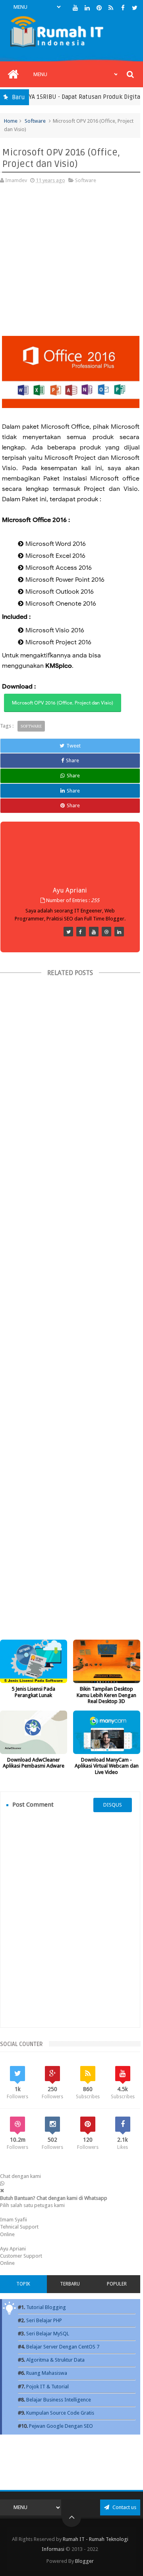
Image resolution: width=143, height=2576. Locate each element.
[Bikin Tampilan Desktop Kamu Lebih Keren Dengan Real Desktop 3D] (107, 1661)
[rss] (111, 8)
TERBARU (70, 2284)
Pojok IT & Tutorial (47, 2387)
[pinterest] (99, 8)
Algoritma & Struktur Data (55, 2360)
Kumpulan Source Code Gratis (60, 2413)
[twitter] (135, 8)
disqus (113, 1805)
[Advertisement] (71, 264)
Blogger (84, 2561)
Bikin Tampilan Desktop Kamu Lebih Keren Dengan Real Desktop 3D (106, 1695)
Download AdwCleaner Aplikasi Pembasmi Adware (34, 1763)
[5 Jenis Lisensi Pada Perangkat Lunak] (34, 1661)
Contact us (124, 2507)
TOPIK (23, 2284)
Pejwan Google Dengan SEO (61, 2426)
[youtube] (75, 8)
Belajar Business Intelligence (59, 2400)
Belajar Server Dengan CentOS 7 (63, 2347)
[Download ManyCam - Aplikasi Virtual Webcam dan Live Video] (107, 1732)
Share (72, 760)
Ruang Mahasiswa (47, 2373)
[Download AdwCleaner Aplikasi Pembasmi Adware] (34, 1732)
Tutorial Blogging (46, 2307)
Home (11, 121)
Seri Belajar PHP (44, 2320)
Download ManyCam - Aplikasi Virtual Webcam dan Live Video (107, 1766)
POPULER (117, 2284)
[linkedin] (87, 8)
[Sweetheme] (68, 932)
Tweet (73, 746)
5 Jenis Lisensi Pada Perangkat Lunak (33, 1692)
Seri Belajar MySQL (48, 2334)
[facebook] (123, 8)
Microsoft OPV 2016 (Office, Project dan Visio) (63, 703)
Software (35, 121)
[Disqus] (70, 1920)
